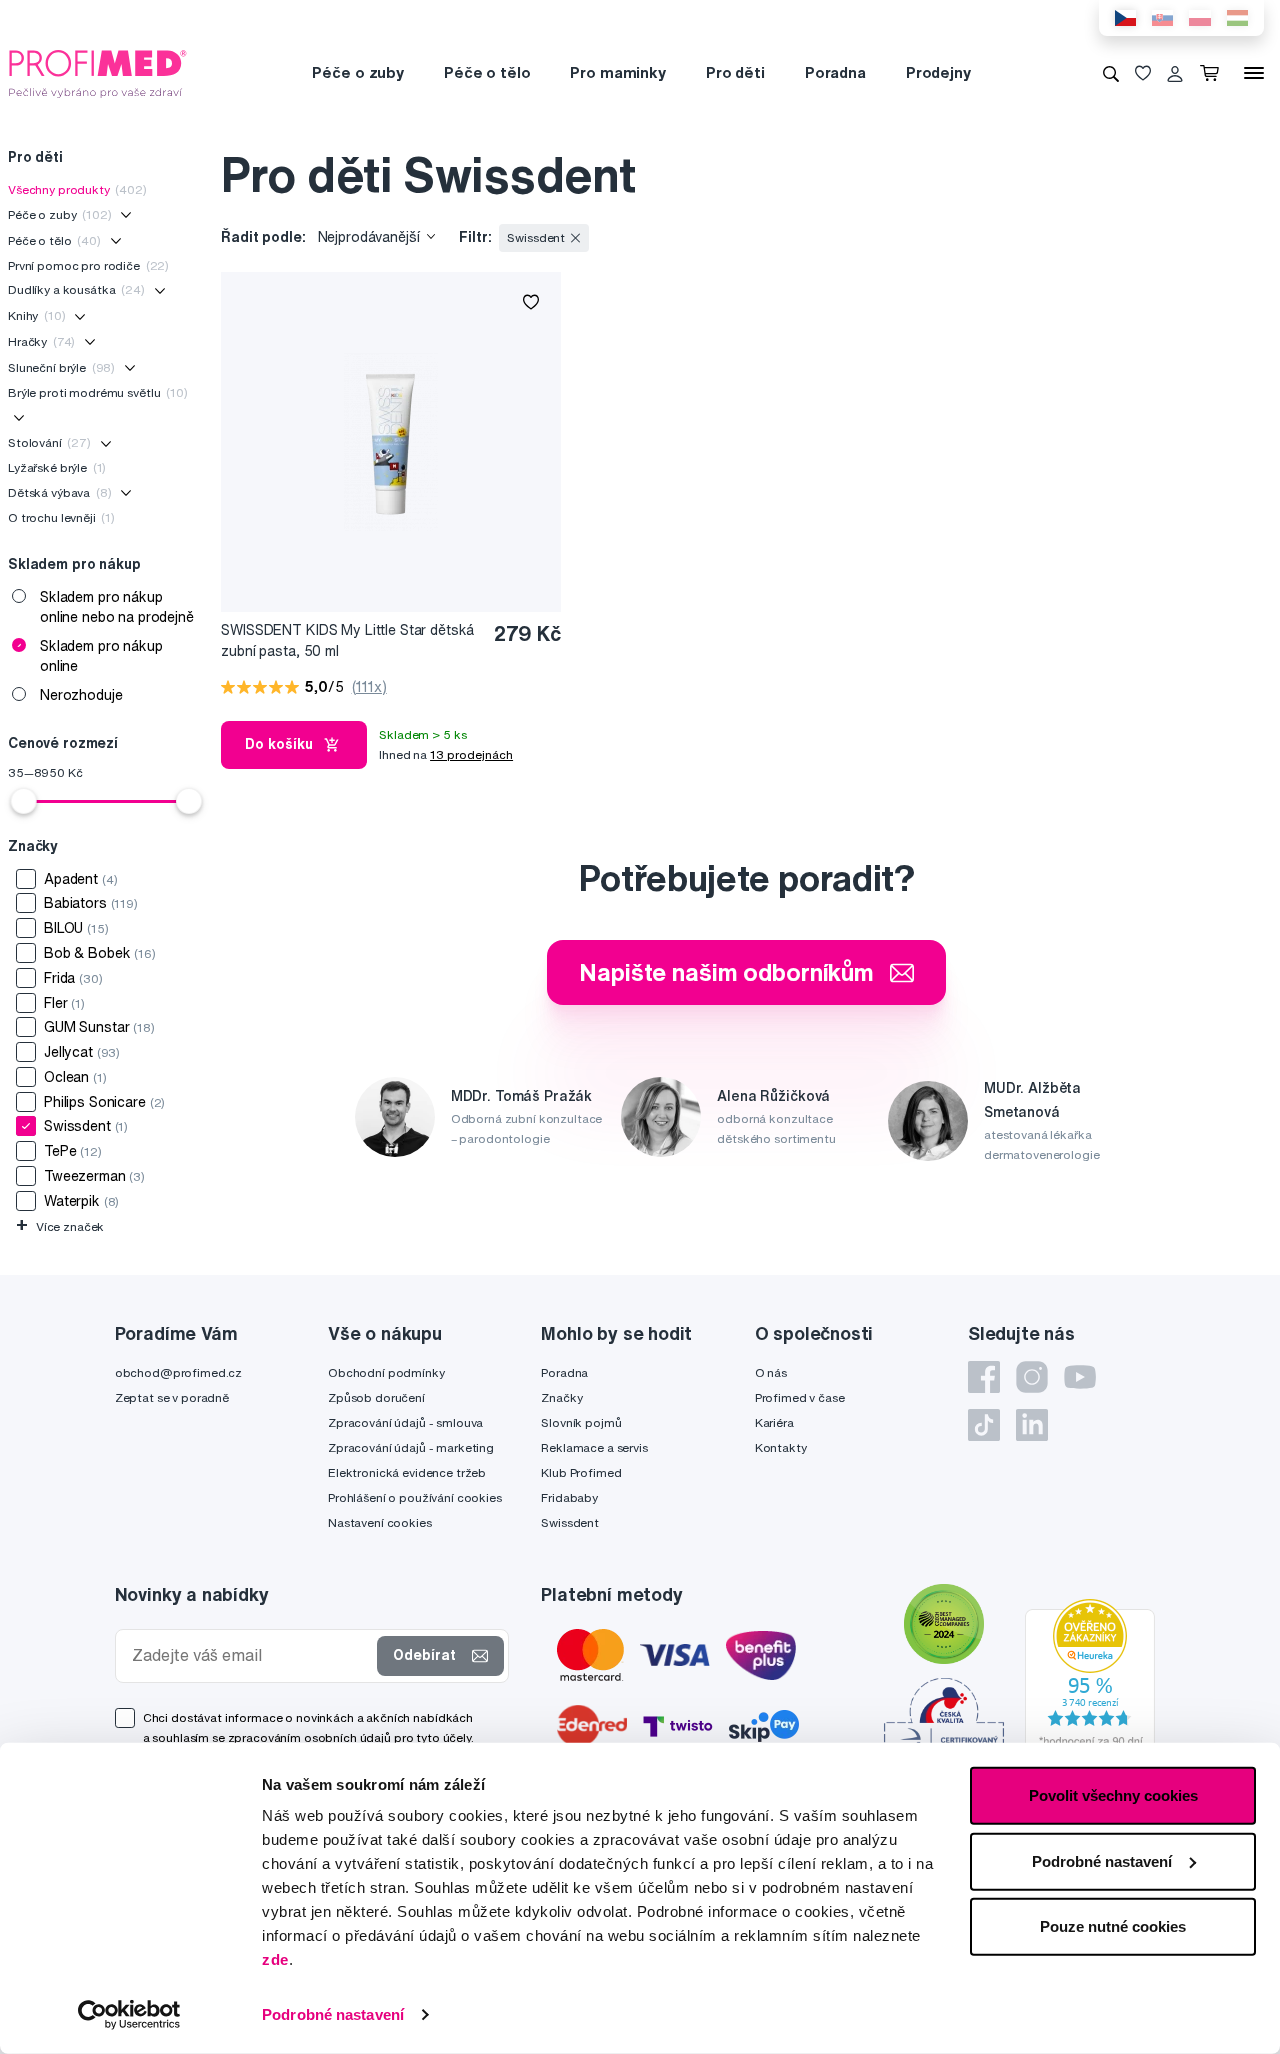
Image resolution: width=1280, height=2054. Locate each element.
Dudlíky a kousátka (76, 289)
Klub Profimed (581, 1472)
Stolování (49, 442)
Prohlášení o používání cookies (415, 1497)
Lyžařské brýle (57, 467)
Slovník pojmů (581, 1422)
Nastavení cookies (380, 1522)
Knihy (36, 315)
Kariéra (774, 1422)
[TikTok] (984, 1425)
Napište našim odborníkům (726, 972)
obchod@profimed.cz (178, 1372)
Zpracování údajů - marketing (411, 1447)
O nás (771, 1372)
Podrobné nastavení (333, 2014)
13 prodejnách (471, 754)
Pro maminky (617, 72)
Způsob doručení (376, 1397)
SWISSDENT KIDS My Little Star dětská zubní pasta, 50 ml (347, 640)
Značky (561, 1397)
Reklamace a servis (594, 1447)
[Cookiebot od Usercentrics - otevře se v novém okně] (129, 2015)
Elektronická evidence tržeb (407, 1472)
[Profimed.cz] (98, 72)
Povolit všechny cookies (1113, 1795)
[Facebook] (984, 1377)
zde (275, 1959)
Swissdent (570, 1522)
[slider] (24, 801)
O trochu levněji (61, 517)
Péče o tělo (487, 72)
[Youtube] (1080, 1377)
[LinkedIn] (1032, 1425)
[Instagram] (1032, 1377)
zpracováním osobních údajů (309, 1737)
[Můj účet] (1175, 73)
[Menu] (1254, 73)
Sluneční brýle (61, 367)
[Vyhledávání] (1111, 73)
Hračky (41, 341)
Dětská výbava (60, 492)
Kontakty (781, 1447)
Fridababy (569, 1497)
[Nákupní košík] (1213, 73)
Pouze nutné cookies (1113, 1926)
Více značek (60, 1226)
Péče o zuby (357, 72)
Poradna (835, 72)
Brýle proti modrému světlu (98, 392)
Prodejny (938, 72)
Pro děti (735, 72)
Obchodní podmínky (386, 1372)
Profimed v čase (800, 1397)
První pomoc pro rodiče (88, 265)
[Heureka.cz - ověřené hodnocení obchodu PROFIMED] (1090, 1678)
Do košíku (279, 744)
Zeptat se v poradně (172, 1397)
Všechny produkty (77, 189)
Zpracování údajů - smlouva (405, 1422)
